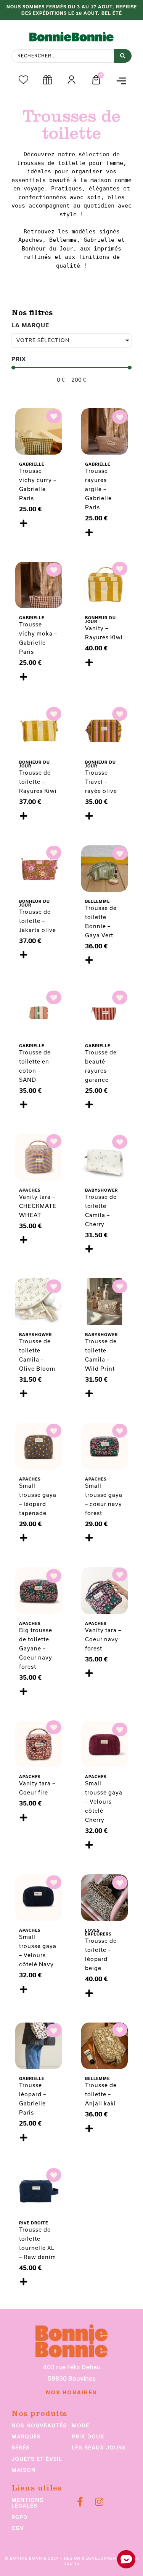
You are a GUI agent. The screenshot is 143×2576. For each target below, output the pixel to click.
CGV (18, 2528)
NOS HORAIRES (71, 2393)
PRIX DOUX (88, 2436)
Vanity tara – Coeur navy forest (103, 1639)
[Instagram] (99, 2502)
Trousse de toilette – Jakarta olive (38, 921)
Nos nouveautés (39, 2425)
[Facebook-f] (80, 2502)
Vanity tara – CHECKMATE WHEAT (38, 1206)
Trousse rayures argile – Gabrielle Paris (98, 489)
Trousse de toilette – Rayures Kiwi (38, 782)
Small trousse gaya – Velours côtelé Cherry (104, 1802)
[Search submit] (123, 56)
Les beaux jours (99, 2447)
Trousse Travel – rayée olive (101, 782)
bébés (21, 2447)
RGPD (19, 2517)
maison (24, 2470)
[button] (121, 81)
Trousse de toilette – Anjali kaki (101, 2094)
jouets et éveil (37, 2459)
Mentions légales (27, 2503)
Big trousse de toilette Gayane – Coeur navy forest (36, 1648)
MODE (80, 2425)
